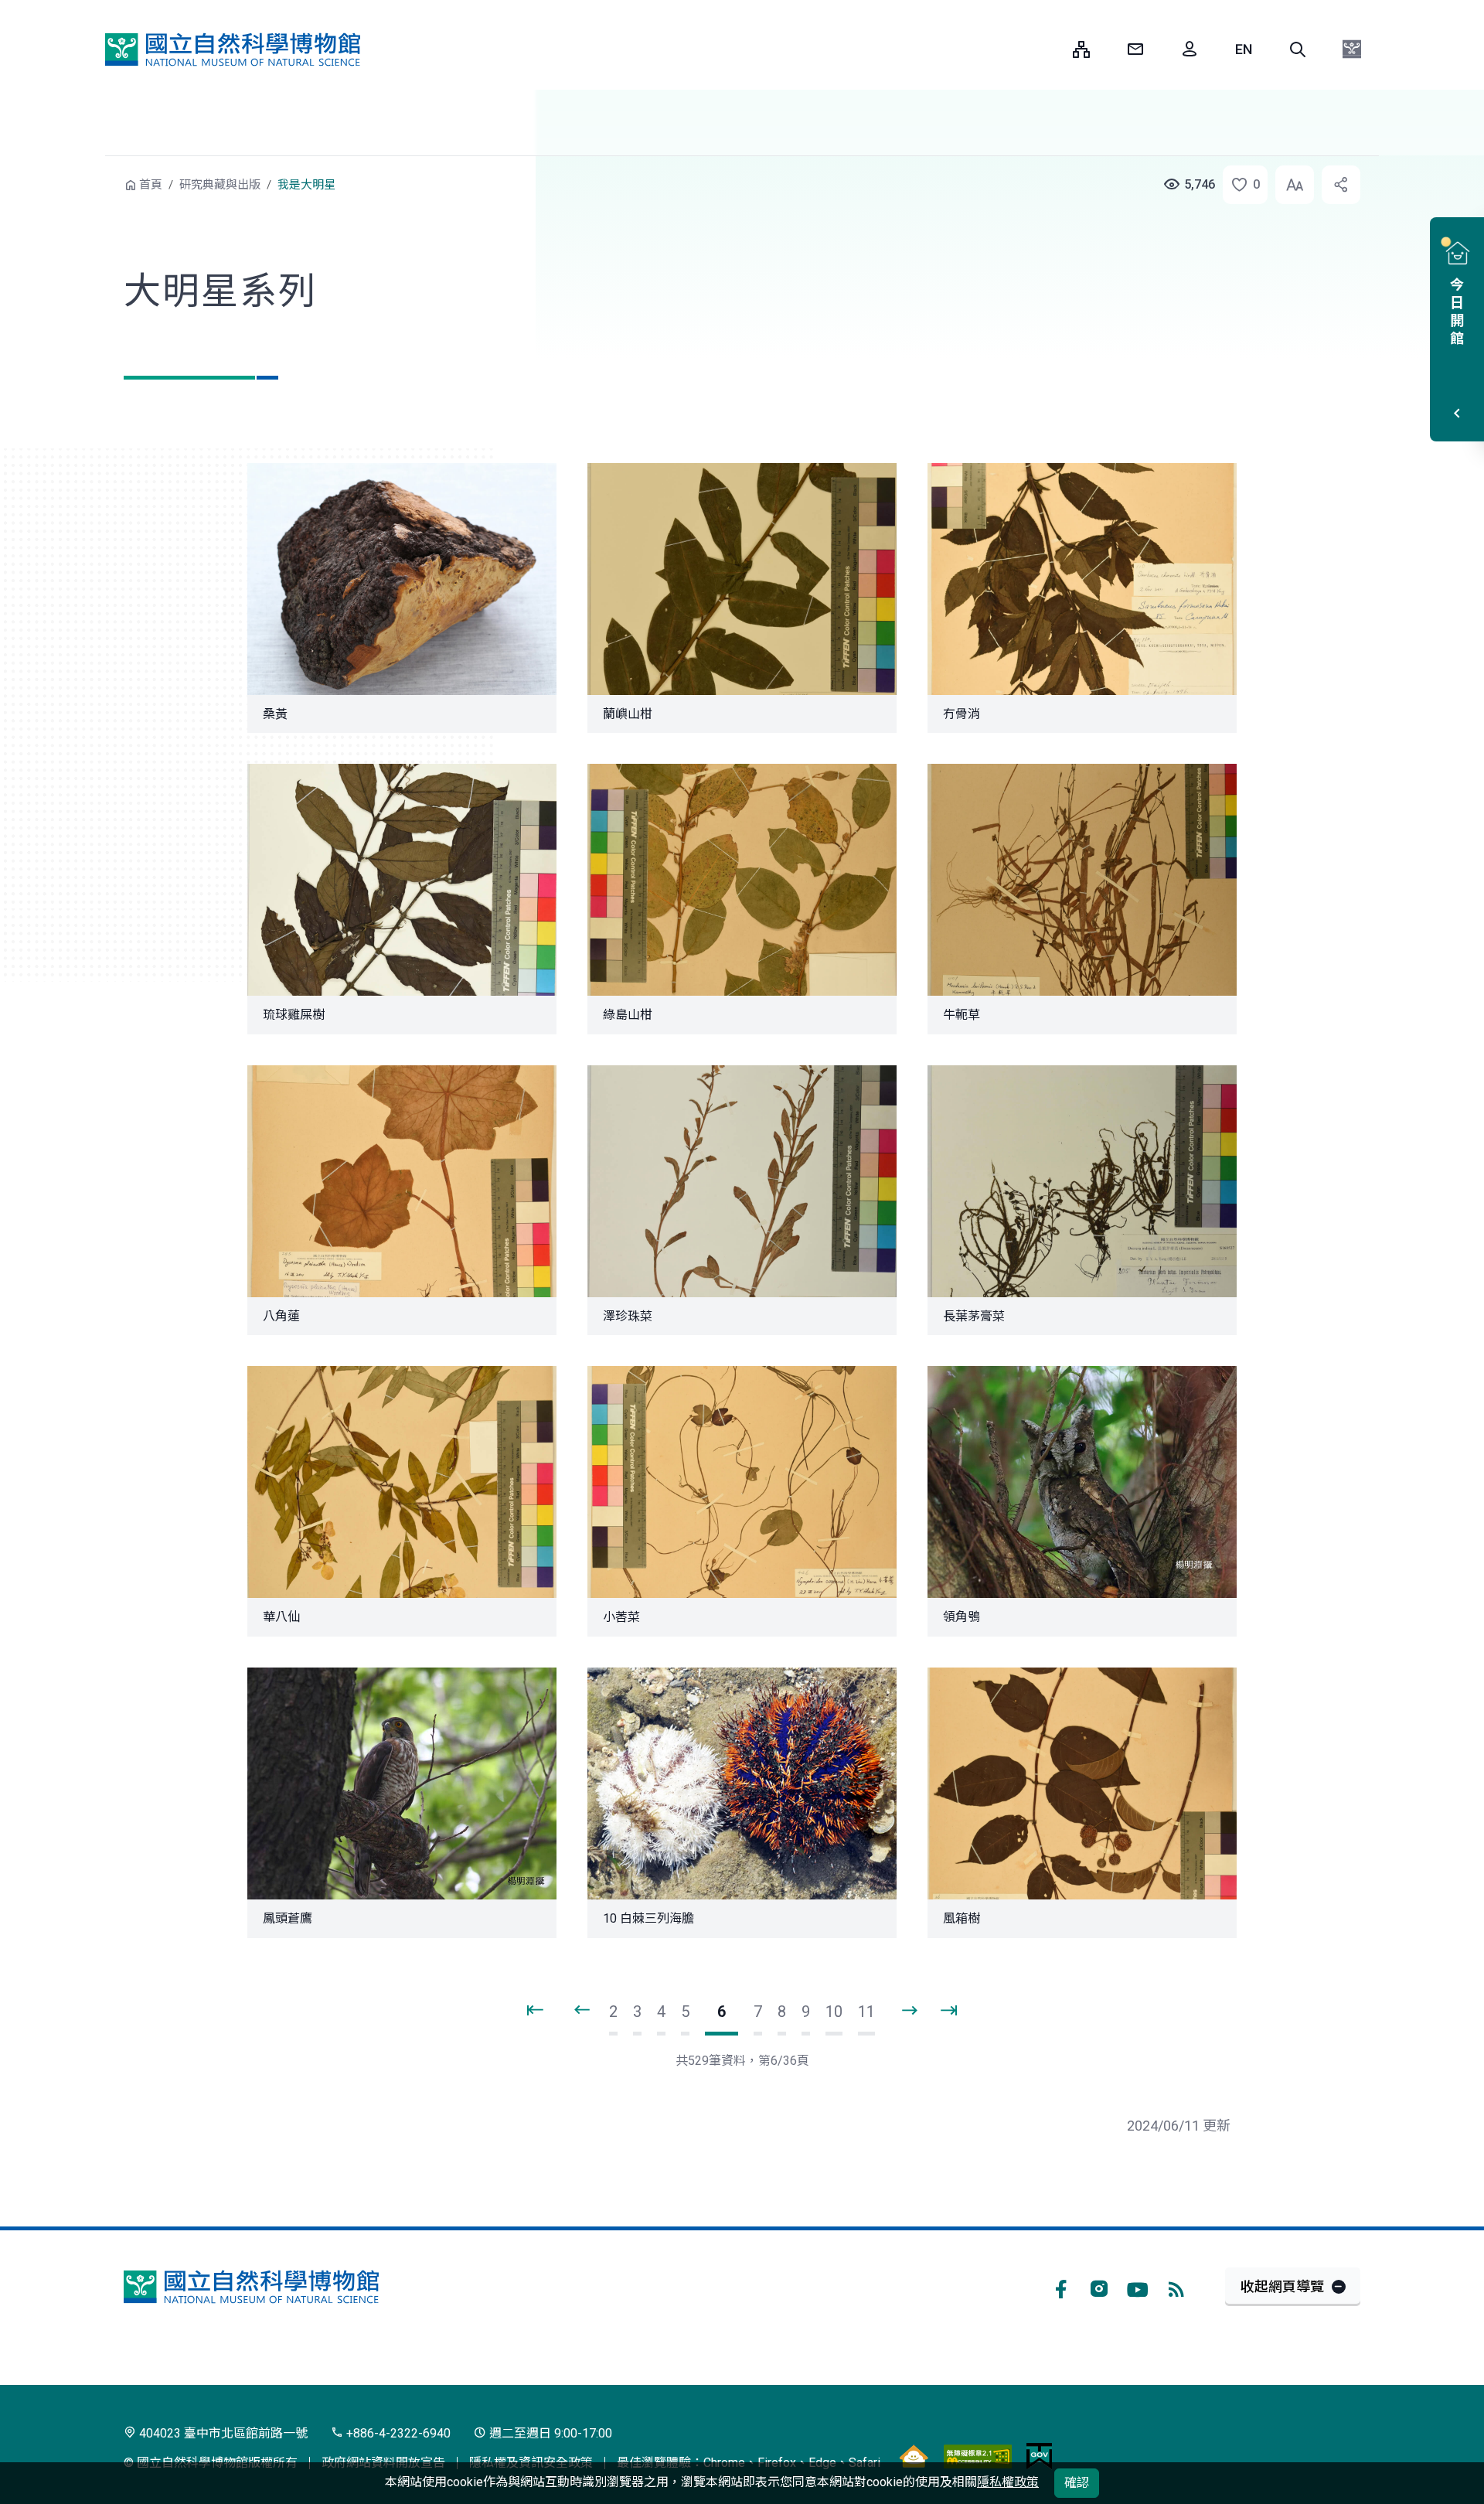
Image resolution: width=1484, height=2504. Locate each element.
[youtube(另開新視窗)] (1138, 2287)
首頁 (151, 185)
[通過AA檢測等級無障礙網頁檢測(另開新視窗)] (978, 2455)
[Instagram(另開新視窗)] (1099, 2287)
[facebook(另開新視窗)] (1060, 2287)
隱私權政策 (1008, 2482)
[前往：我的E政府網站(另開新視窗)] (1039, 2455)
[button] (1298, 49)
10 (834, 2012)
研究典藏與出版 (220, 185)
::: (1050, 49)
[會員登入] (1190, 49)
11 (866, 2012)
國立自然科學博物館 (233, 49)
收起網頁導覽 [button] (1282, 2286)
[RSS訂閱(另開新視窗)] (1176, 2287)
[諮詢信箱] (1135, 49)
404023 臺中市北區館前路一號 (222, 2433)
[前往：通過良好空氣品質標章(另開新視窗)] (914, 2455)
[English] (1244, 49)
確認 (1077, 2483)
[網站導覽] (1081, 49)
